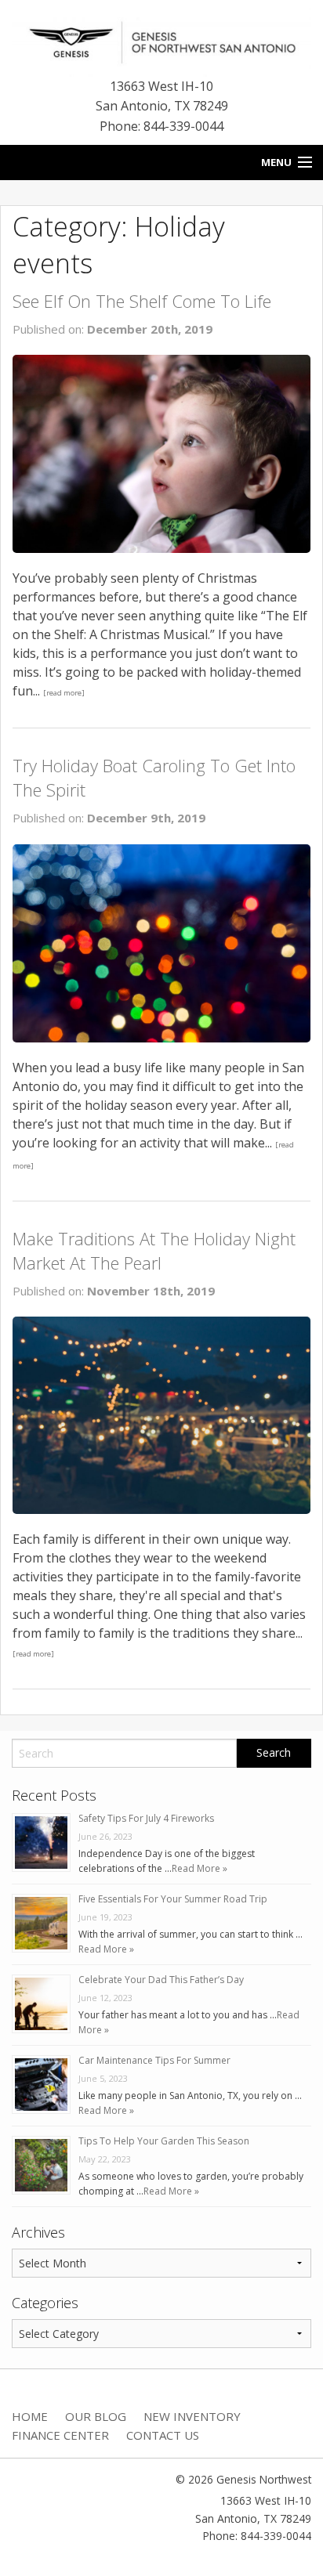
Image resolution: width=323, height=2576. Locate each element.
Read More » (200, 1868)
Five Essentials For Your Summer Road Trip (173, 1899)
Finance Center (60, 2435)
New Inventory (192, 2416)
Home (30, 2416)
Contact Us (163, 2435)
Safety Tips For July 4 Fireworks (146, 1818)
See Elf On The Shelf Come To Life (142, 301)
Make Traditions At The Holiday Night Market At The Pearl (154, 1250)
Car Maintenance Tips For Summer (154, 2060)
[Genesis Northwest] (161, 41)
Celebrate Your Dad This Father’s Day (161, 1980)
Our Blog (96, 2416)
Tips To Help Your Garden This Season (164, 2141)
